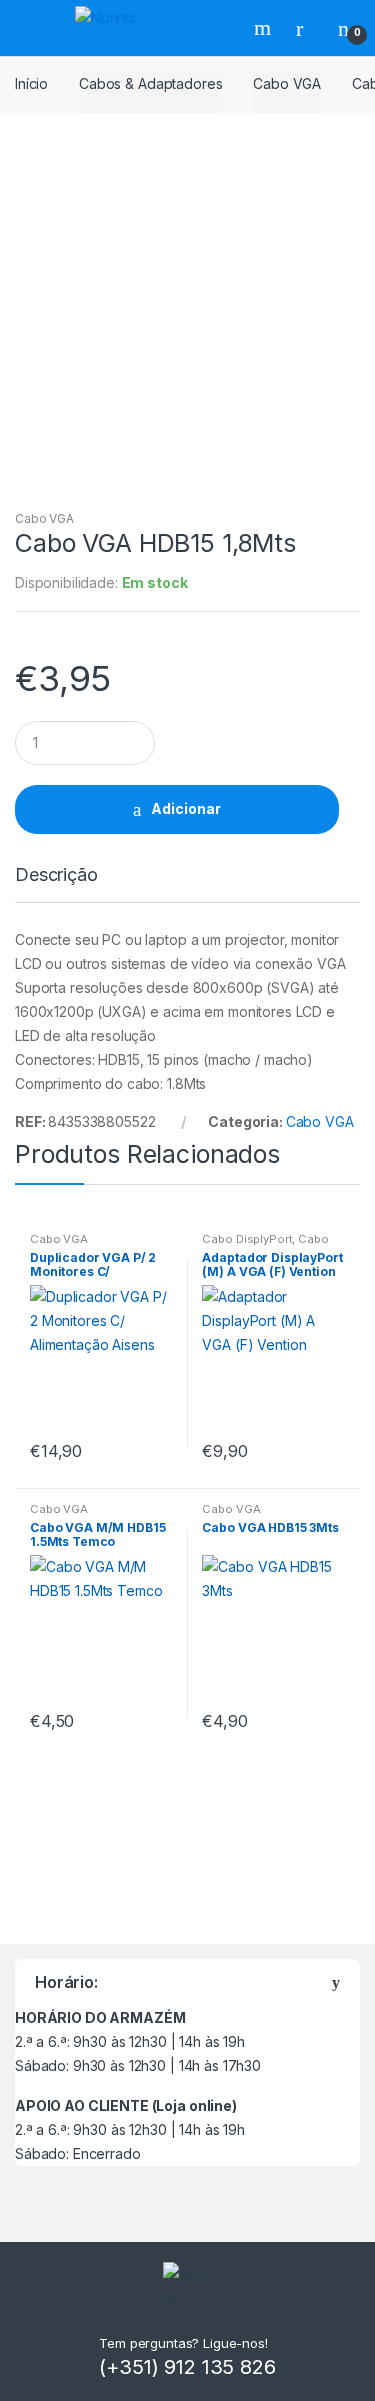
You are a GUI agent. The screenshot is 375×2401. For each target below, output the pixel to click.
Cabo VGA (287, 83)
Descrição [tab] (56, 875)
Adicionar (186, 808)
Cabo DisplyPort (247, 1239)
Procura (265, 28)
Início (31, 83)
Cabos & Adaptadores (150, 83)
